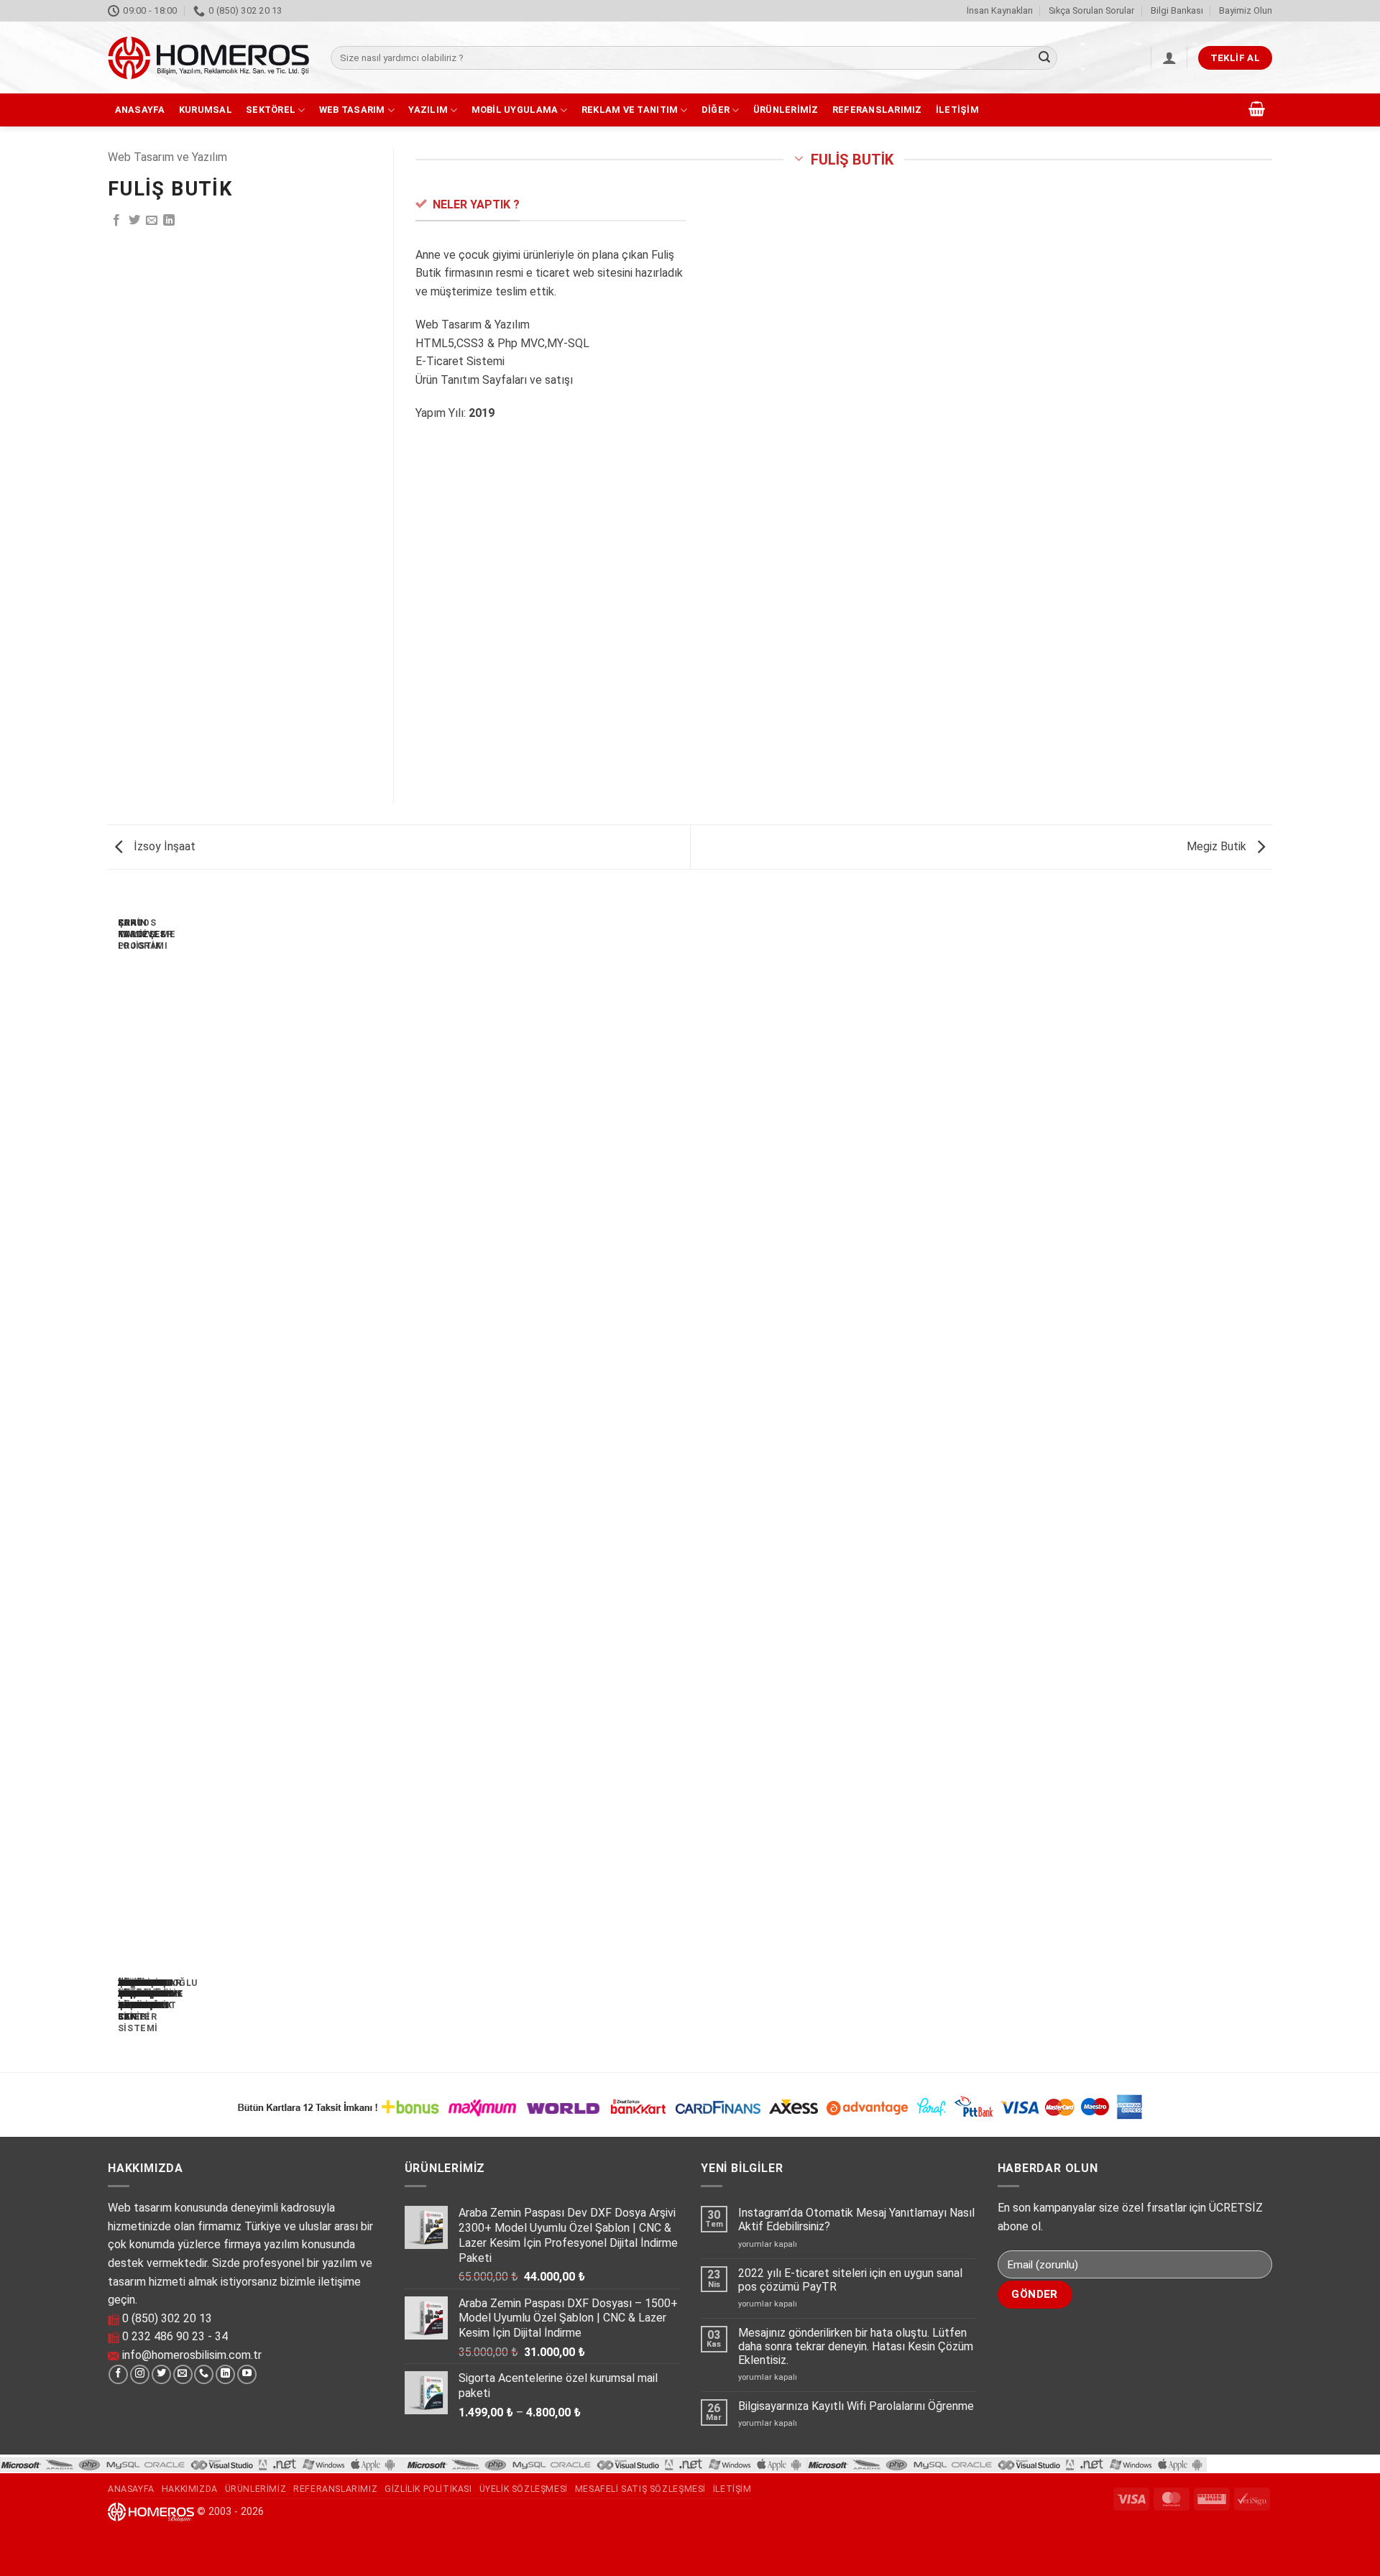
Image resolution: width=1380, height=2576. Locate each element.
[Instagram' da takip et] (140, 2375)
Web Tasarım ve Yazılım (167, 157)
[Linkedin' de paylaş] (169, 221)
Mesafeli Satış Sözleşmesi (640, 2489)
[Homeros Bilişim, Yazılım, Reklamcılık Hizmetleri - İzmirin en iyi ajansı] (208, 58)
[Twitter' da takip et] (161, 2375)
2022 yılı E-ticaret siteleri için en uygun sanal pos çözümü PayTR (850, 2280)
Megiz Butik (1218, 846)
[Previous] (114, 1476)
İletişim (957, 110)
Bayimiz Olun (1246, 10)
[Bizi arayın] (204, 2375)
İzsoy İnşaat (163, 846)
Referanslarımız (877, 110)
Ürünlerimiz (786, 110)
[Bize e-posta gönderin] (183, 2375)
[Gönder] (1044, 58)
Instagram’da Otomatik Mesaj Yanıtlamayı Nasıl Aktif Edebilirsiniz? (856, 2219)
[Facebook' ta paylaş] (116, 221)
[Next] (153, 1476)
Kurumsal (206, 110)
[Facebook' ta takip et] (118, 2375)
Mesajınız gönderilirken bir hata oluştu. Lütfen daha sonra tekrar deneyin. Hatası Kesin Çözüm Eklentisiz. (856, 2346)
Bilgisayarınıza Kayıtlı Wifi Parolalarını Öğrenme (856, 2406)
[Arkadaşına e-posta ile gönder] (152, 221)
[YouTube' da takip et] (247, 2375)
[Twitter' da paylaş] (134, 221)
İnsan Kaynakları (1000, 10)
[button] (1169, 57)
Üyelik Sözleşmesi (524, 2489)
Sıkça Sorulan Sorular (1091, 10)
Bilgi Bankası (1177, 10)
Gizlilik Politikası (428, 2489)
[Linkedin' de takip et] (225, 2375)
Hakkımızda (190, 2489)
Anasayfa (140, 110)
